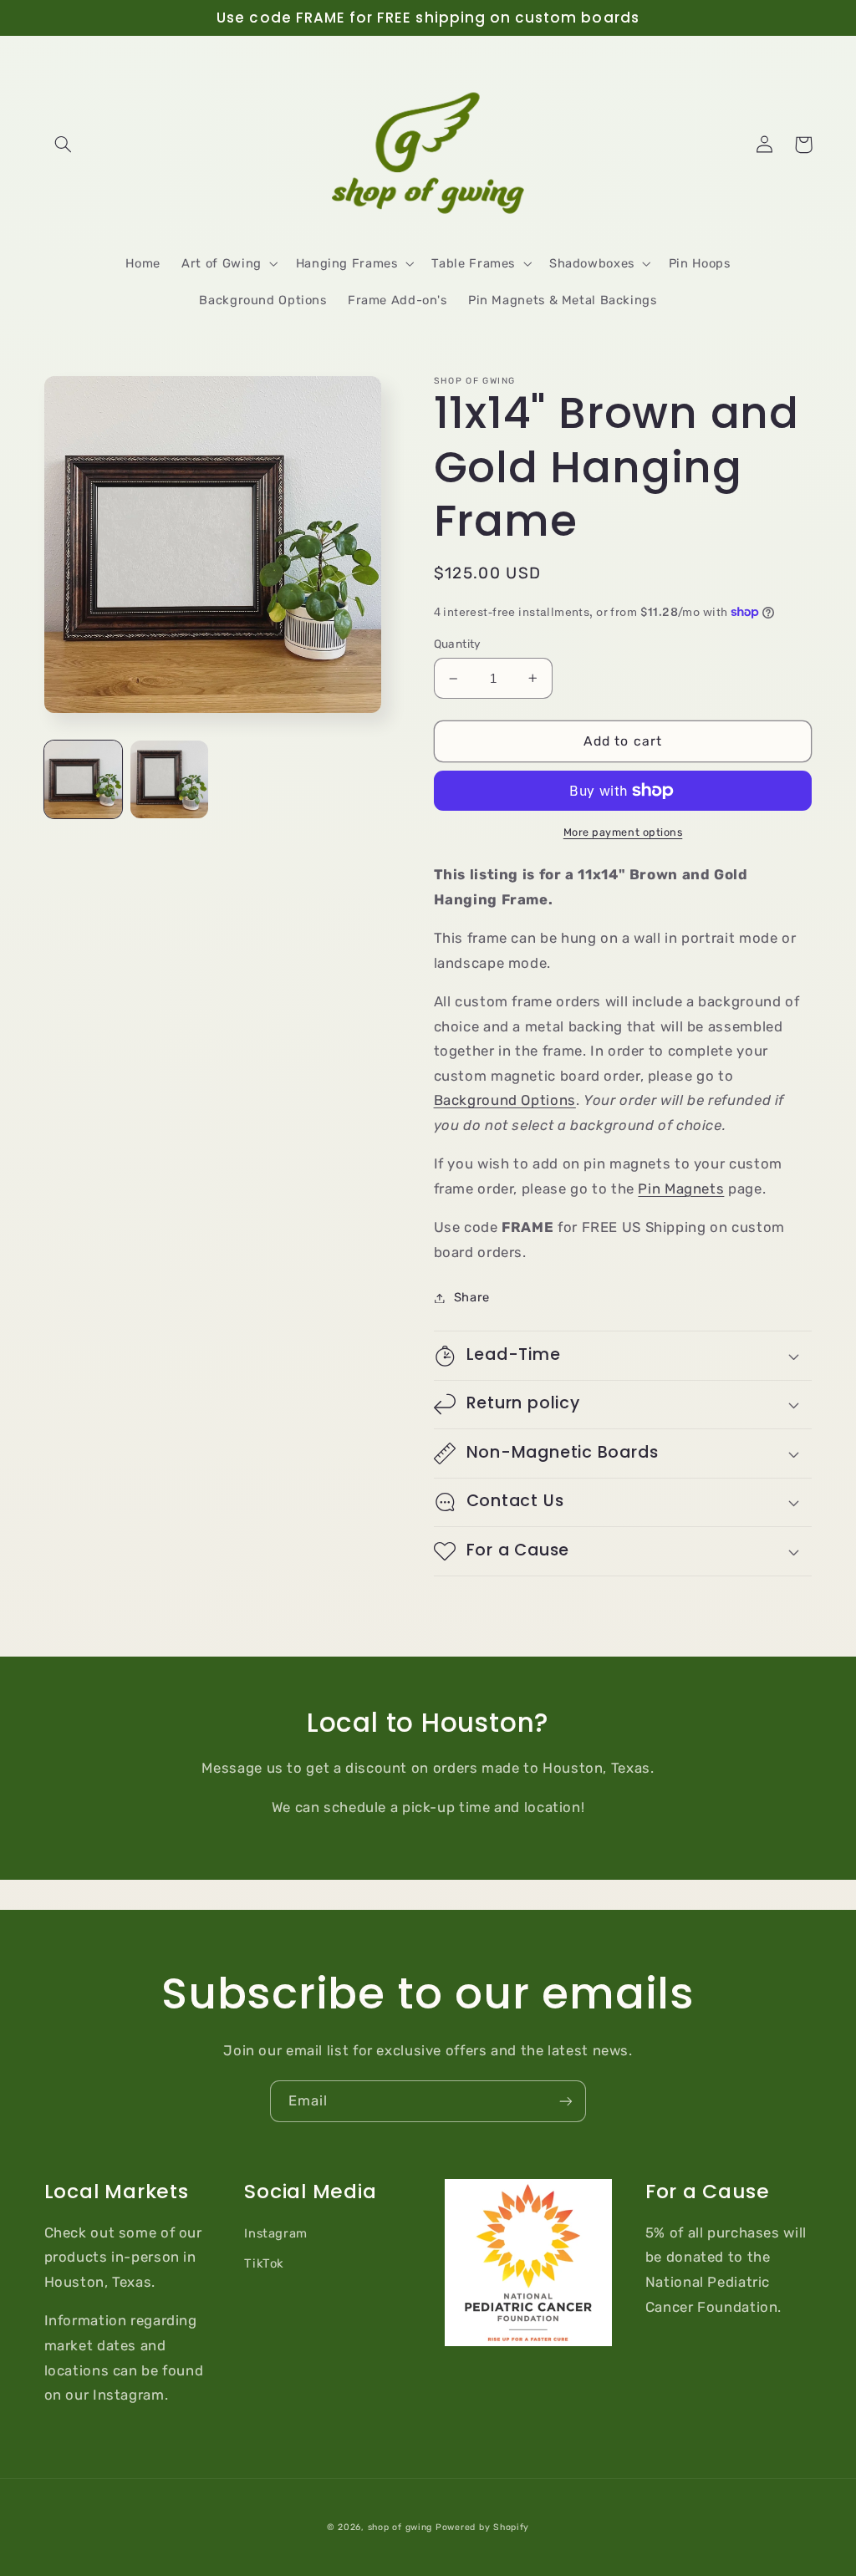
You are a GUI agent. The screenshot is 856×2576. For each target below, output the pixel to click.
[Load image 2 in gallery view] (169, 779)
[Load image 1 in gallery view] (83, 779)
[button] (64, 145)
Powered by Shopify (482, 2527)
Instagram (276, 2233)
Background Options (505, 1100)
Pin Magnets (681, 1189)
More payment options (623, 832)
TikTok (264, 2263)
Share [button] (472, 1297)
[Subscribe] (566, 2101)
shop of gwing (400, 2527)
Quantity (458, 644)
